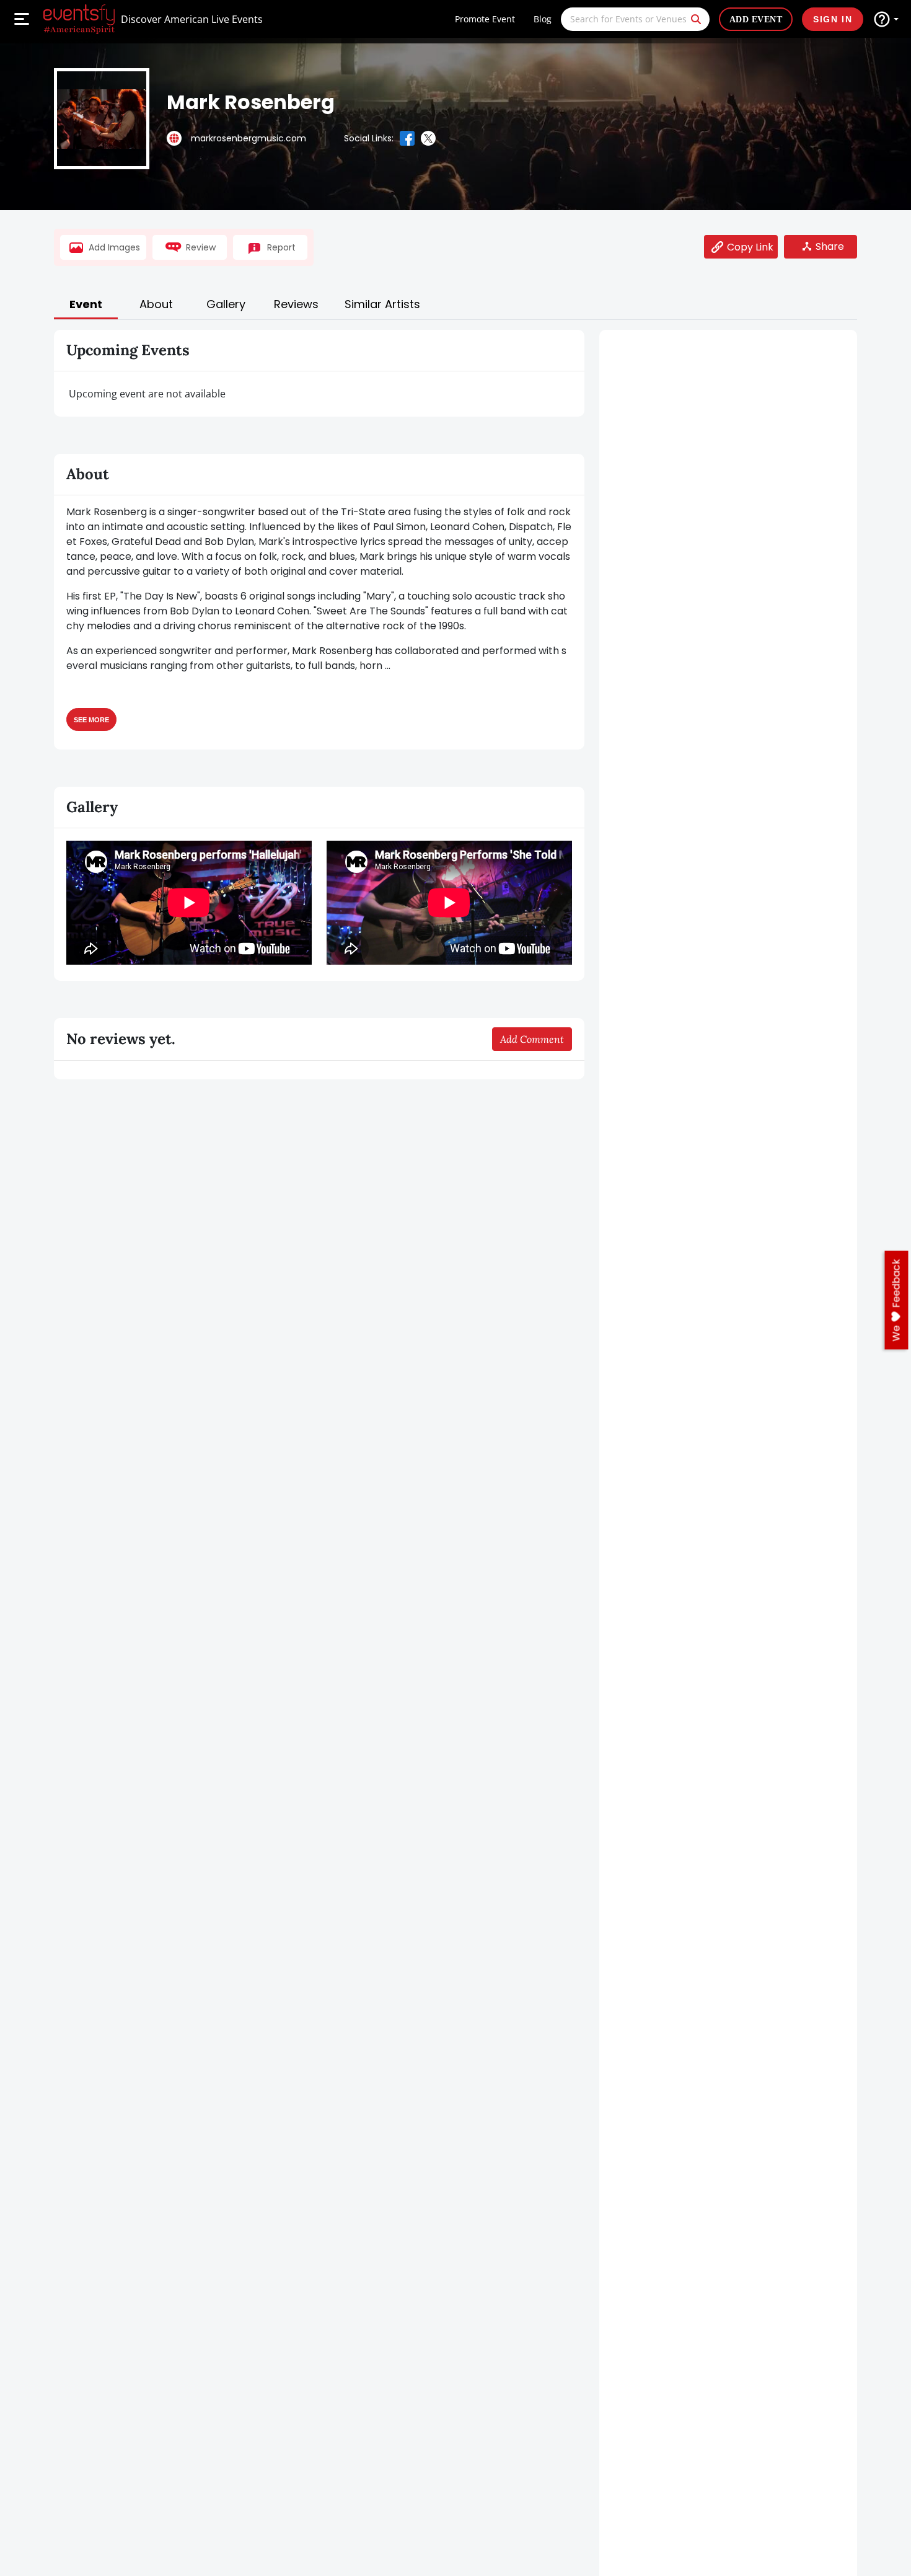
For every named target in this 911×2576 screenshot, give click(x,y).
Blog (543, 19)
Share (830, 246)
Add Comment (532, 1039)
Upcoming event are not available (147, 394)
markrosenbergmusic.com (249, 138)
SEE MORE (91, 719)
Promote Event (485, 19)
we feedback (896, 1300)
